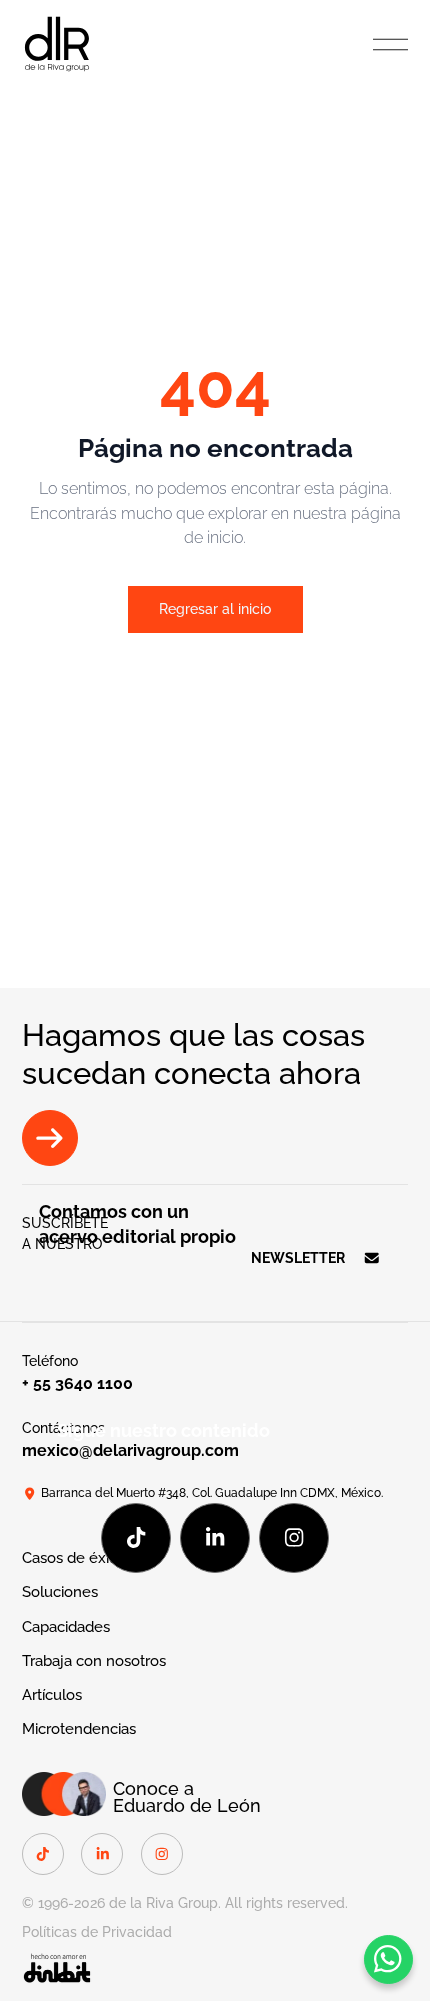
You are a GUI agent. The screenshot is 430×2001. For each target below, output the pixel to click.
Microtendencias (79, 1728)
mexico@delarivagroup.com (130, 1450)
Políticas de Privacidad (97, 1932)
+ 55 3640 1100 (77, 1383)
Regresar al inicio (215, 609)
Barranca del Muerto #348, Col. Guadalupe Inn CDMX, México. (212, 1492)
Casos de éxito (72, 1557)
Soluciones (60, 1591)
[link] (57, 42)
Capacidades (66, 1626)
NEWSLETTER (298, 1258)
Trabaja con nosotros (94, 1660)
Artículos (52, 1694)
